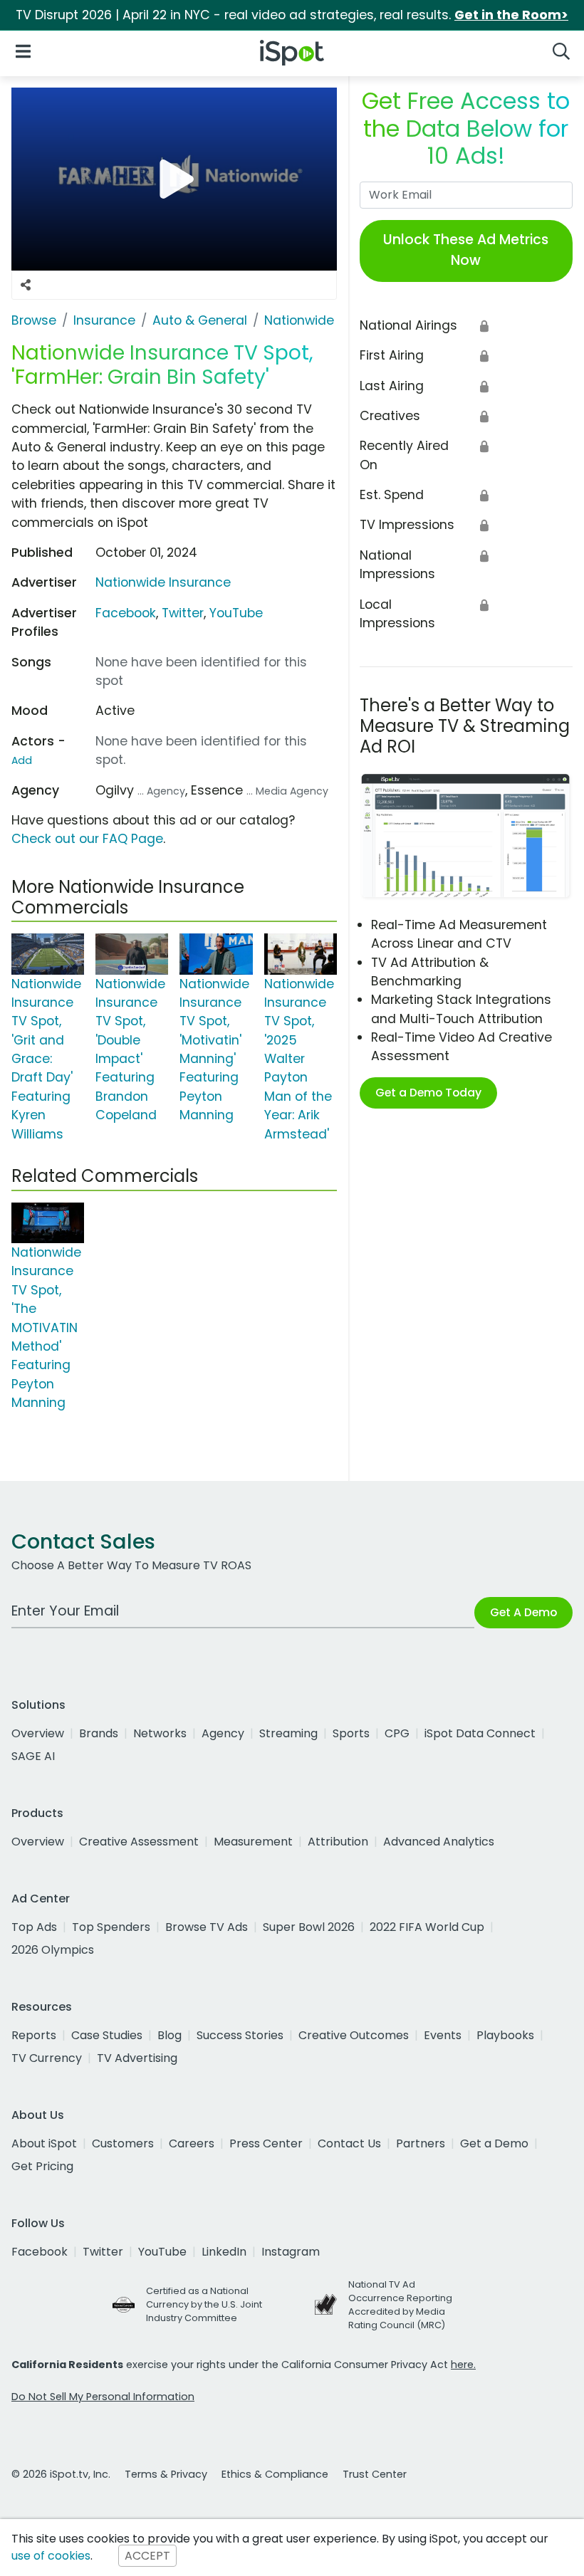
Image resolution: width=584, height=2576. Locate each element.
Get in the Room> (511, 15)
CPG (397, 1733)
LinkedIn (224, 2252)
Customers (123, 2143)
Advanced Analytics (439, 1842)
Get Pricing (42, 2166)
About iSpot (44, 2143)
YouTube (236, 613)
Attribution (338, 1842)
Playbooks (505, 2035)
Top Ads (34, 1927)
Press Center (266, 2143)
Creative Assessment (139, 1842)
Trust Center (375, 2474)
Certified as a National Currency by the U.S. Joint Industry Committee (204, 2304)
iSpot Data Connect (480, 1733)
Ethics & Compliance (275, 2474)
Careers (192, 2143)
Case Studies (107, 2035)
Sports (351, 1733)
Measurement (253, 1842)
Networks (160, 1733)
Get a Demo (494, 2143)
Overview (38, 1733)
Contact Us (349, 2143)
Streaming (288, 1733)
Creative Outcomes (354, 2035)
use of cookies (51, 2556)
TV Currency (47, 2058)
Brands (99, 1733)
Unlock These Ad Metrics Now (466, 250)
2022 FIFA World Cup (427, 1927)
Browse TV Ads (207, 1927)
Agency (223, 1733)
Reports (34, 2035)
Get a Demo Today (428, 1093)
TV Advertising (137, 2058)
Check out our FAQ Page (87, 839)
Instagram (291, 2252)
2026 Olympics (53, 1950)
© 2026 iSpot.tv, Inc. (61, 2474)
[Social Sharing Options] (26, 286)
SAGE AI (33, 1756)
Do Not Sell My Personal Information (103, 2397)
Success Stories (240, 2035)
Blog (170, 2035)
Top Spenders (111, 1927)
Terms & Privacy (166, 2474)
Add (22, 760)
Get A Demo (523, 1612)
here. (463, 2365)
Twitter (183, 613)
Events (443, 2035)
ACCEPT (147, 2556)
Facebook (126, 613)
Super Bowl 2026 (309, 1927)
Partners (421, 2143)
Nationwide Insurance (163, 582)
